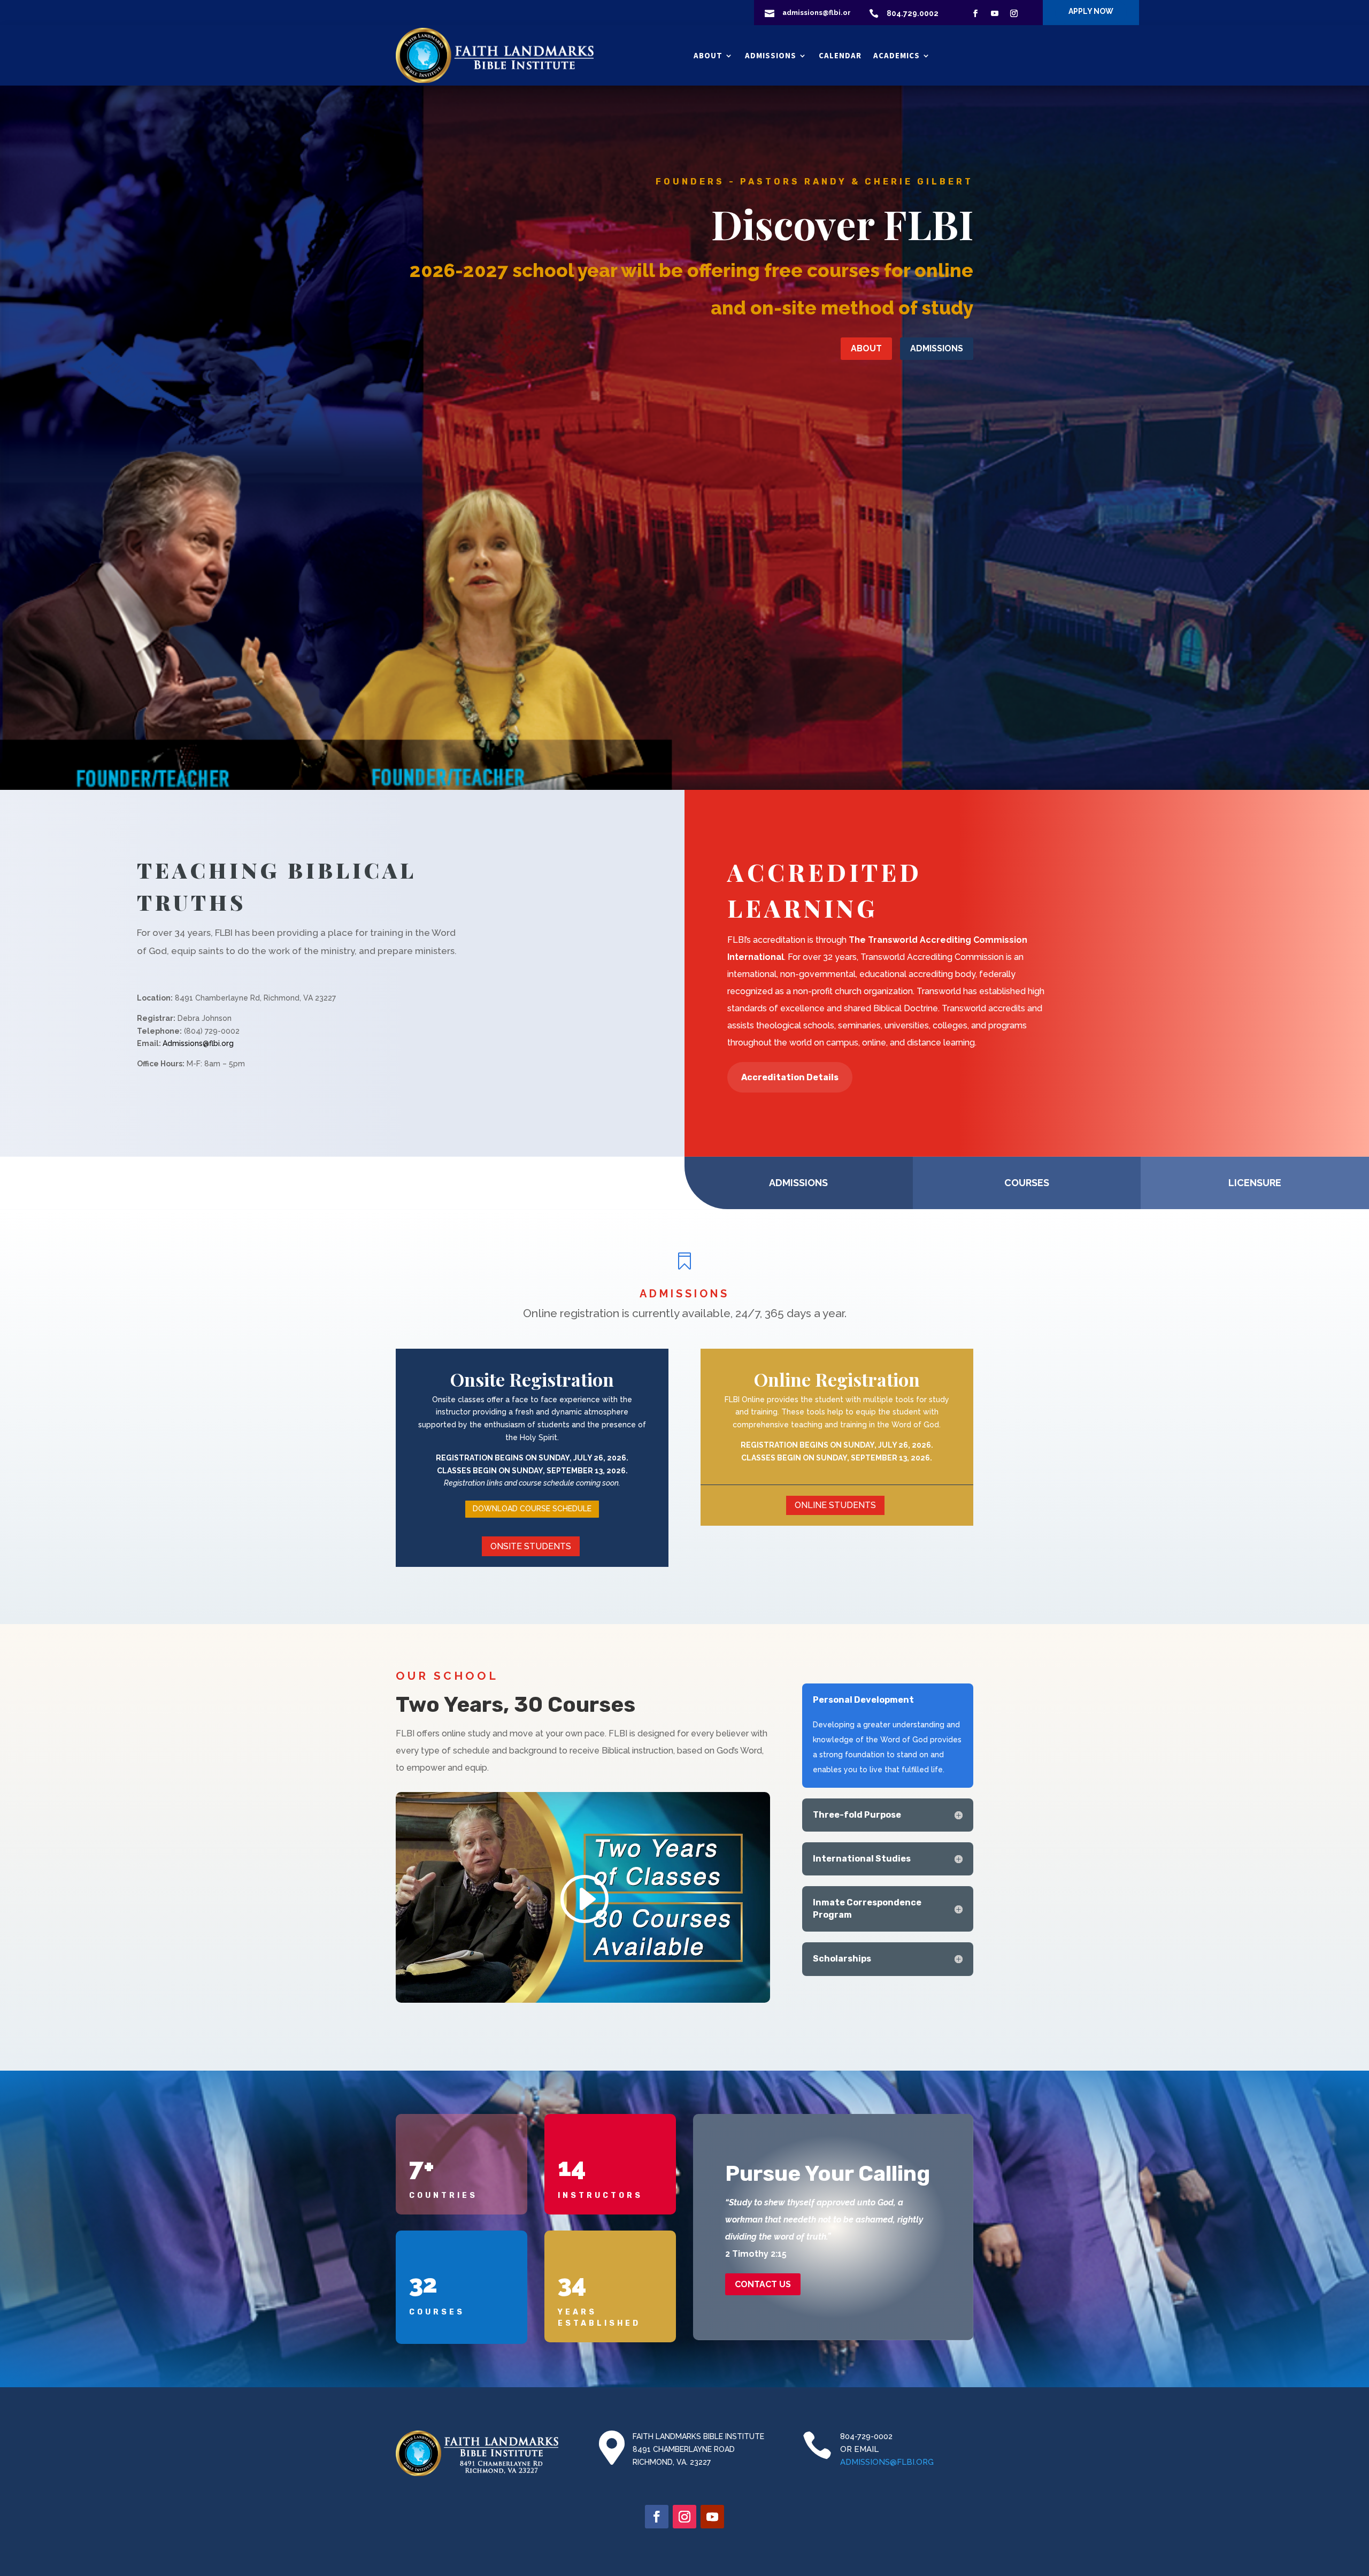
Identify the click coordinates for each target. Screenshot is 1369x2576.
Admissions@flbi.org (198, 1043)
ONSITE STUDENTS (531, 1546)
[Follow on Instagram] (1014, 13)
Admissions (771, 55)
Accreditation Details (790, 1077)
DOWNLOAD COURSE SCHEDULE (532, 1509)
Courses (1027, 1183)
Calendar (840, 55)
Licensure (1255, 1183)
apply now (1091, 11)
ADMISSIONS (937, 348)
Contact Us (763, 2284)
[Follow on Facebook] (975, 13)
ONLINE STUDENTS (835, 1505)
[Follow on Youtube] (995, 13)
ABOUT (866, 348)
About (708, 55)
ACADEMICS (897, 55)
